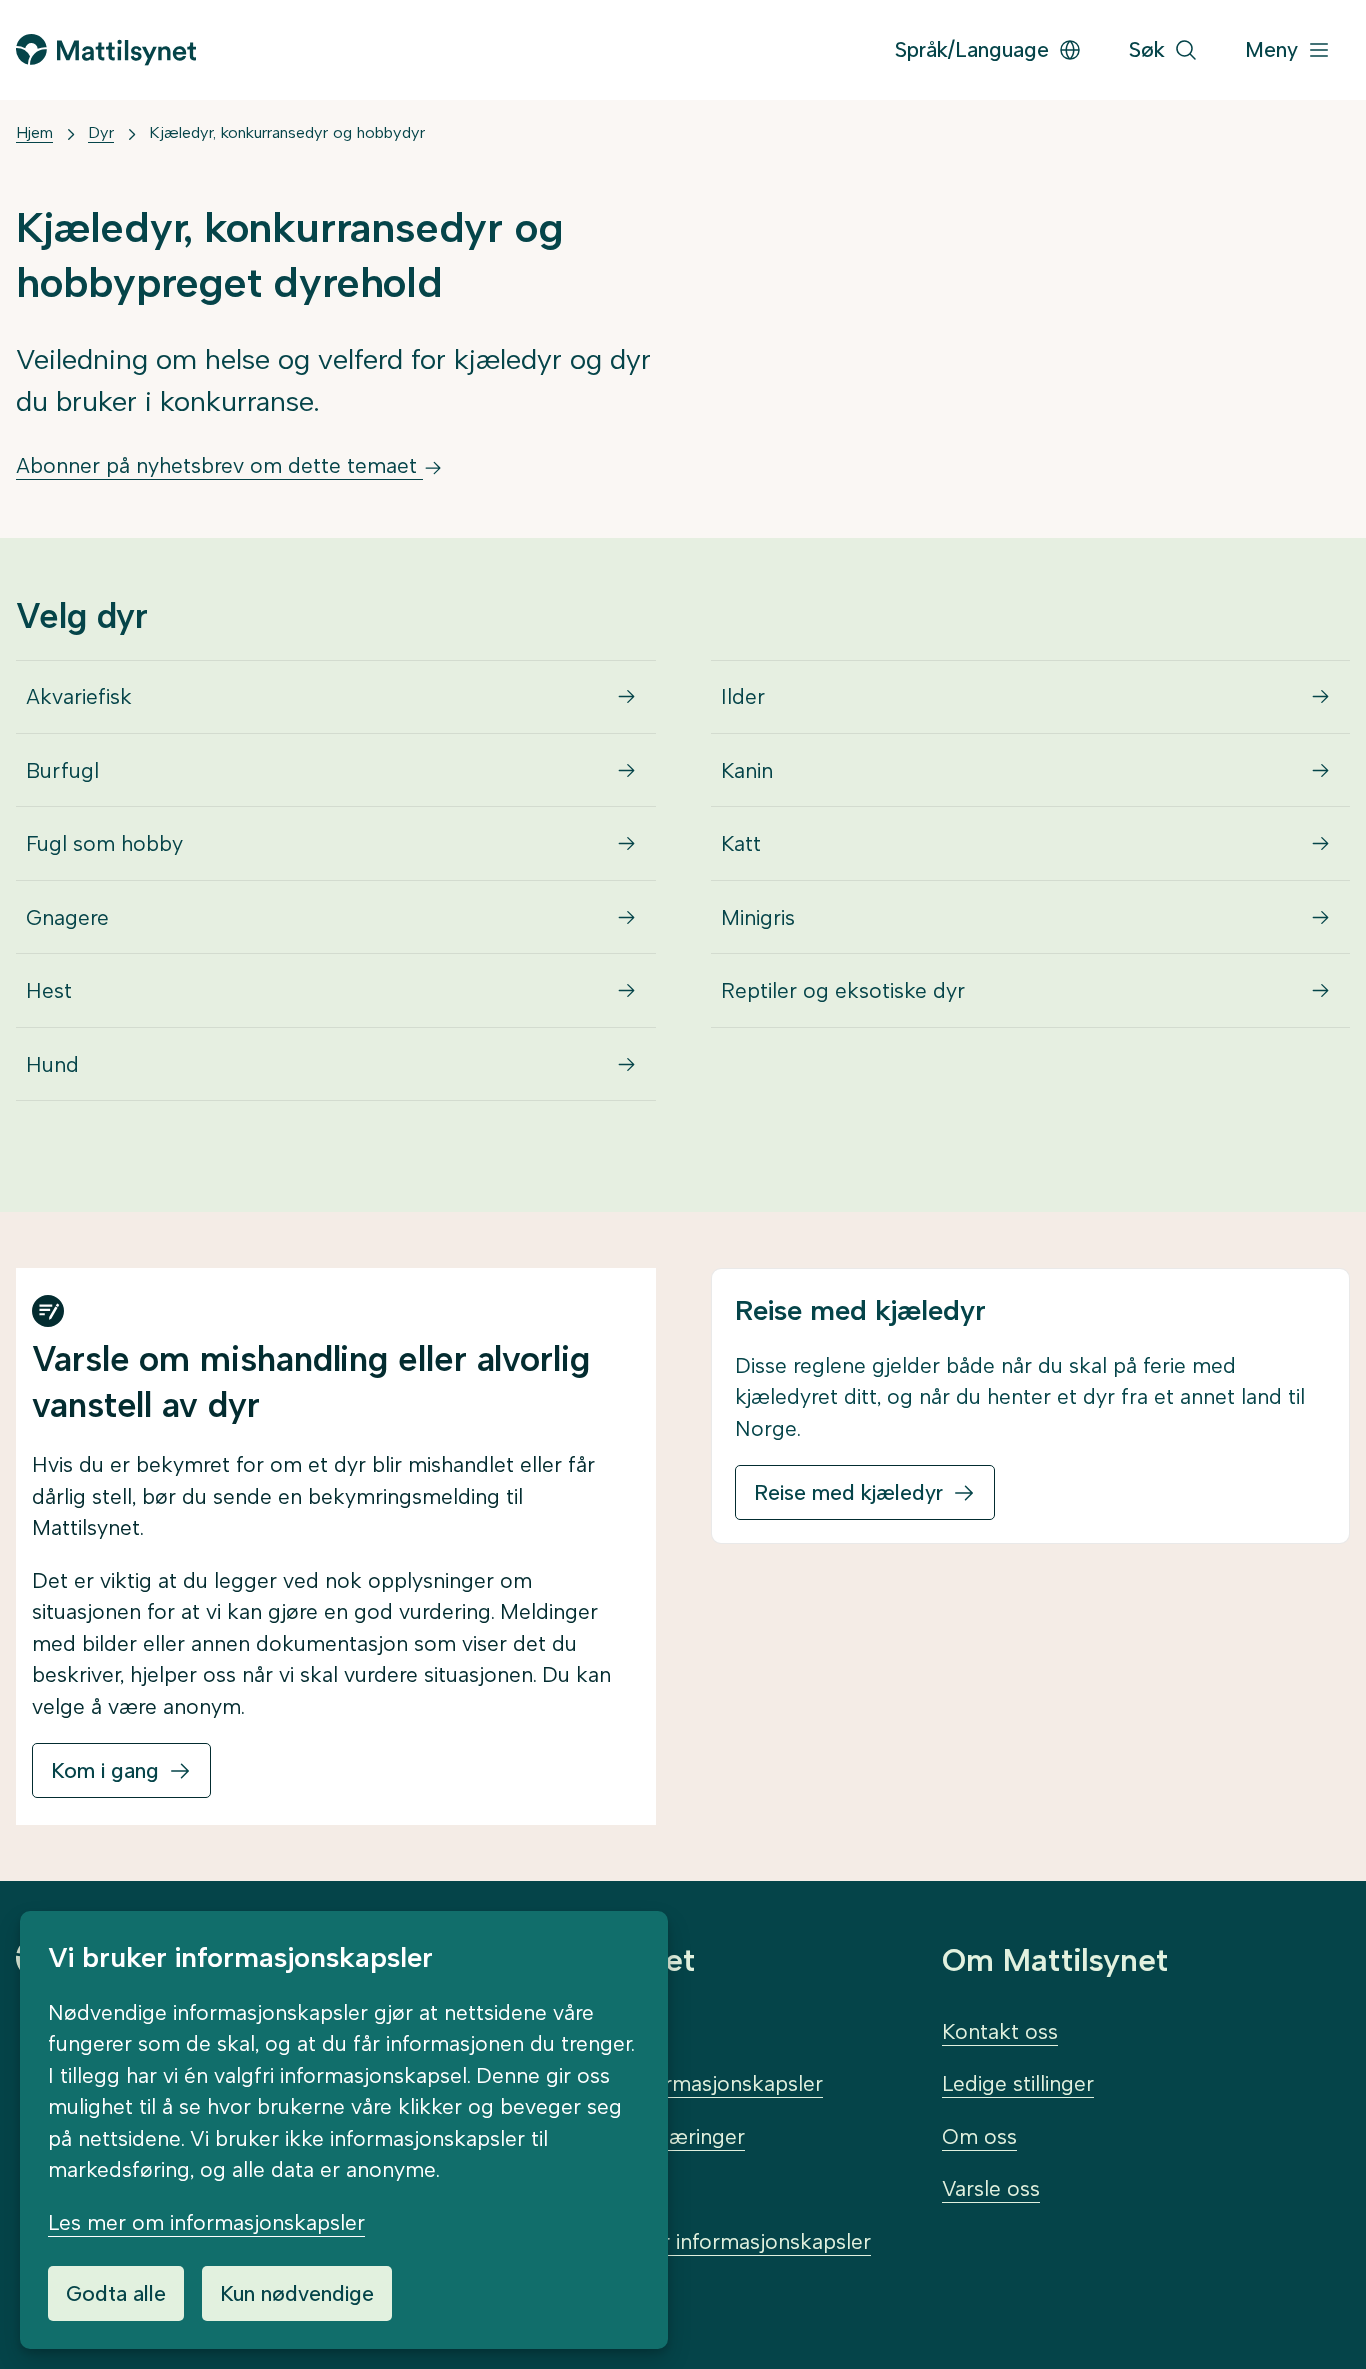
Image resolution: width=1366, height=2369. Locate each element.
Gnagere (67, 917)
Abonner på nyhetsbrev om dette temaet (219, 465)
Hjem (34, 132)
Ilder (743, 696)
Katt (741, 843)
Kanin (747, 770)
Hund (52, 1064)
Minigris (758, 917)
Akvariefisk (79, 696)
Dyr (101, 132)
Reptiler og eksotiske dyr (843, 990)
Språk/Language (972, 49)
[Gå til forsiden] (106, 49)
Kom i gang (105, 1770)
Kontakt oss (1000, 2031)
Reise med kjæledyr (848, 1492)
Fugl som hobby (104, 843)
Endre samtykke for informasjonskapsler (675, 2241)
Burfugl (62, 770)
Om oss (979, 2136)
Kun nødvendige (297, 2293)
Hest (49, 990)
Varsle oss (991, 2188)
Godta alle (116, 2293)
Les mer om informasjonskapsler (206, 2222)
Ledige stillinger (1018, 2083)
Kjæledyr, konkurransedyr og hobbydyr (287, 132)
